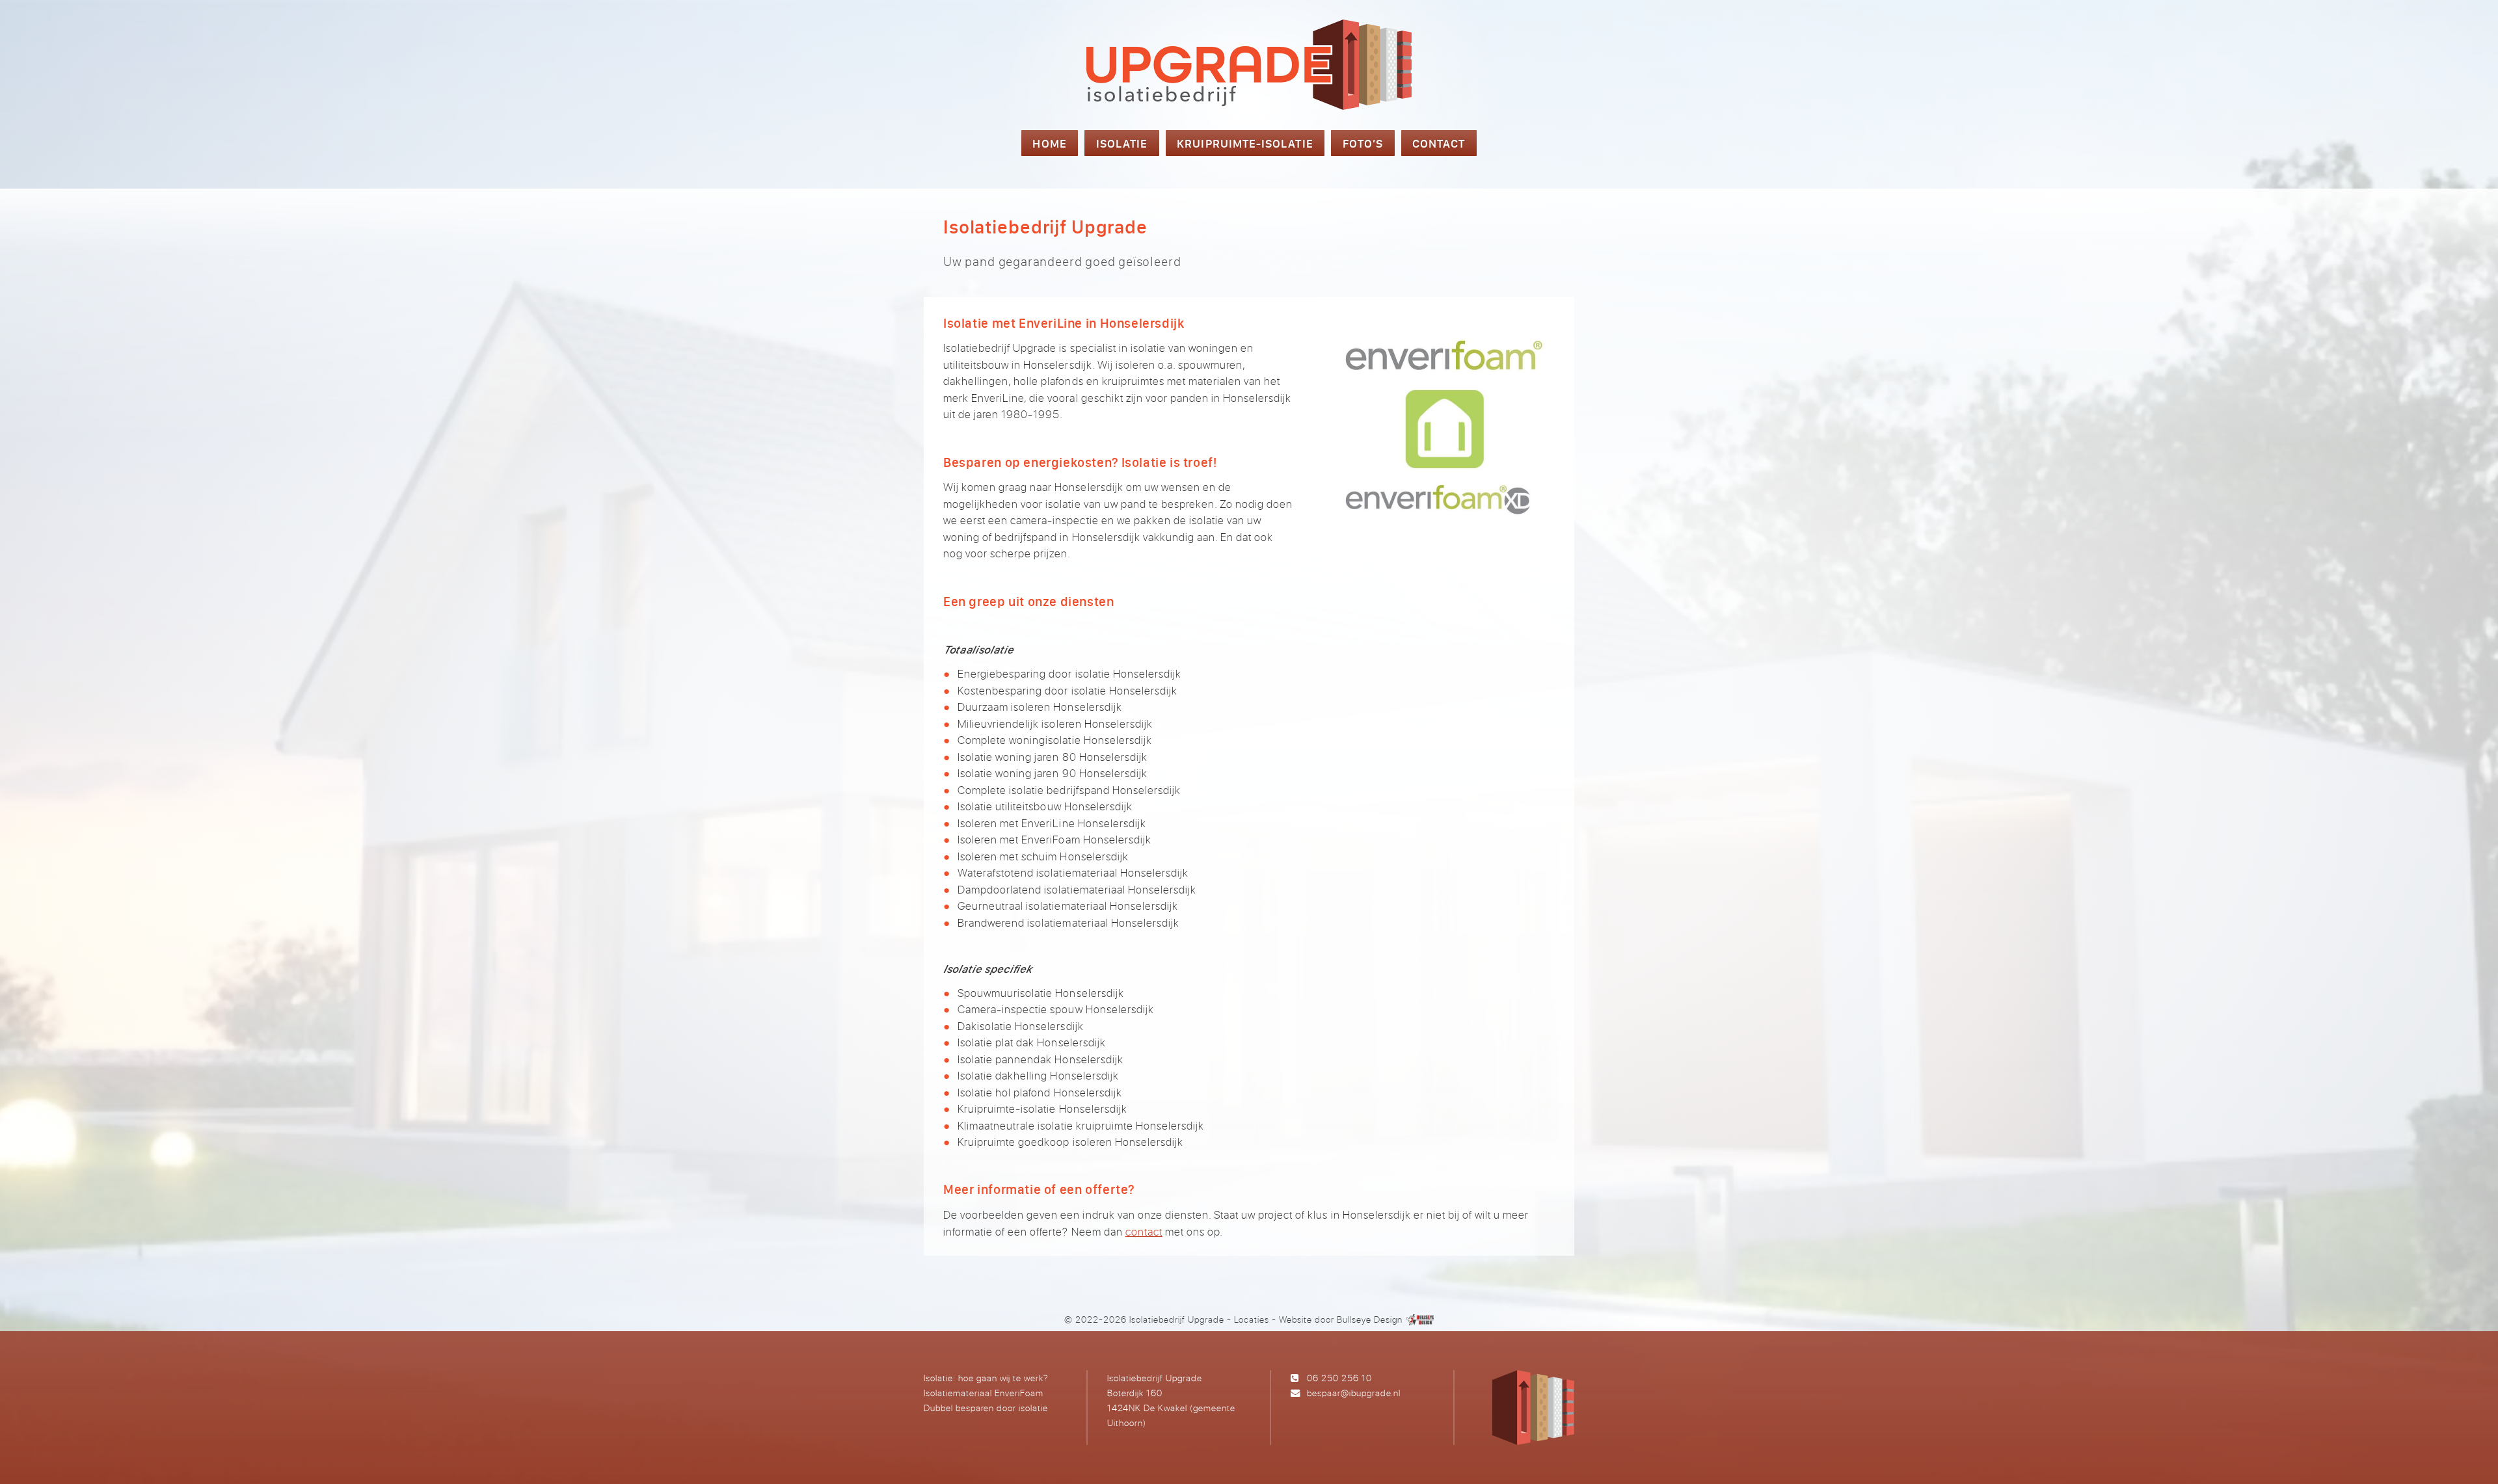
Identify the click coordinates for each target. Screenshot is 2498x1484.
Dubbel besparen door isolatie (986, 1408)
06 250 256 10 (1339, 1378)
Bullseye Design (1370, 1319)
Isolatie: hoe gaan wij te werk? (986, 1378)
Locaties (1252, 1319)
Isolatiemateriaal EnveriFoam (984, 1393)
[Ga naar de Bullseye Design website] (1420, 1319)
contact (1144, 1231)
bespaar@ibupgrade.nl (1354, 1393)
